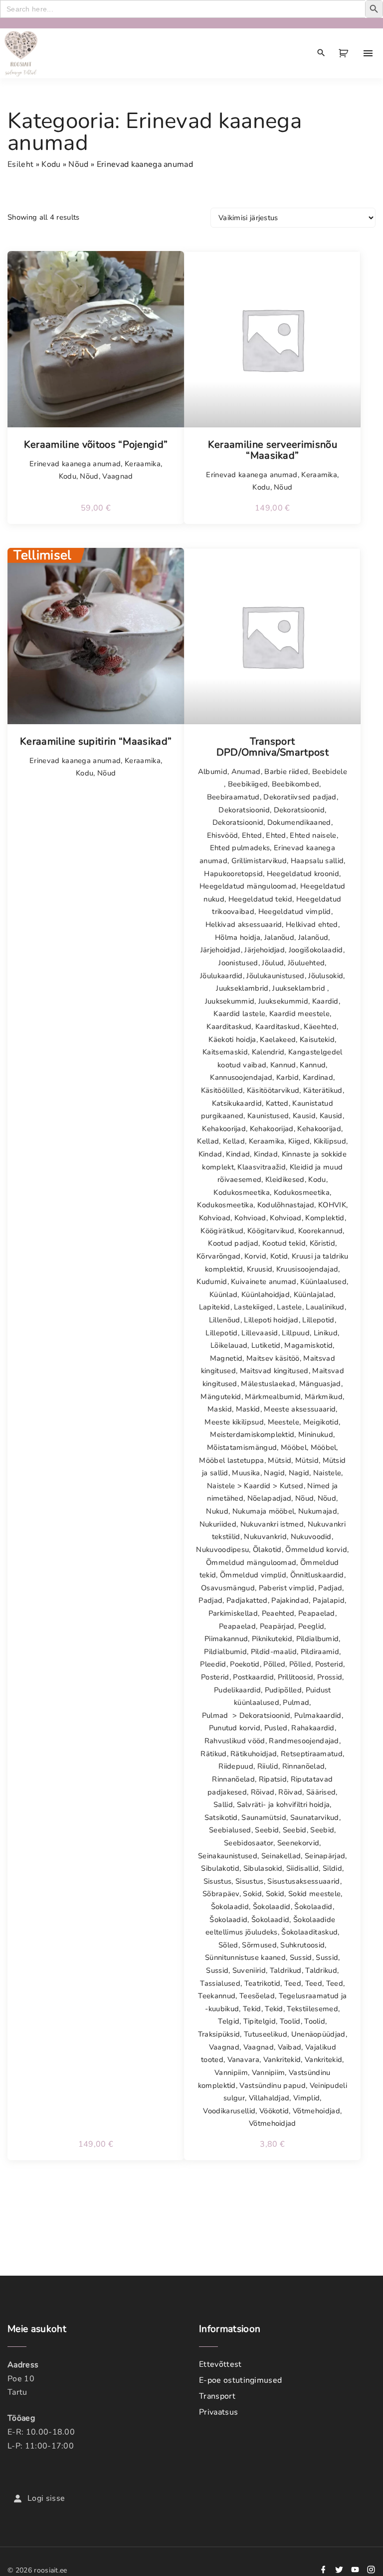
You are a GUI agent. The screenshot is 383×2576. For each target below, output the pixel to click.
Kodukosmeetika (241, 1192)
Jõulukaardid (221, 976)
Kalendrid (268, 1052)
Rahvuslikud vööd (235, 1741)
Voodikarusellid (229, 2111)
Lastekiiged (254, 1307)
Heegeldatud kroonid (303, 874)
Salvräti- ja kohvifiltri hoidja (284, 1804)
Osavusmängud (228, 1588)
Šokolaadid (230, 1907)
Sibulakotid (220, 1868)
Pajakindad (290, 1600)
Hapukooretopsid (233, 874)
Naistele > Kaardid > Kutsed (255, 1486)
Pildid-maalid (274, 1652)
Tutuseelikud (266, 2034)
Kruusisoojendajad (307, 1269)
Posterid (329, 1664)
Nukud (217, 1511)
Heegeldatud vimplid (295, 911)
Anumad (246, 772)
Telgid (229, 2021)
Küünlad (223, 1294)
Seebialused (230, 1830)
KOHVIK (332, 1205)
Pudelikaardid (237, 1690)
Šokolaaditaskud (309, 1932)
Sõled (228, 1945)
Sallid (223, 1804)
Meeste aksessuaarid (300, 1409)
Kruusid (260, 1269)
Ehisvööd (223, 835)
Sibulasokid (263, 1868)
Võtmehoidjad (316, 2111)
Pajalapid (329, 1600)
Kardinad (318, 1077)
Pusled (276, 1728)
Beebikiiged (248, 784)
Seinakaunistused (228, 1856)
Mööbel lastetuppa (231, 1460)
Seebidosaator (249, 1843)
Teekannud (217, 1996)
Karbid (287, 1077)
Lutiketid (266, 1345)
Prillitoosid (296, 1677)
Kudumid (212, 1282)
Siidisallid (303, 1868)
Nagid (274, 1473)
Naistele (327, 1473)
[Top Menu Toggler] (368, 53)
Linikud (326, 1333)
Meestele (284, 1422)
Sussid (301, 1957)
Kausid (304, 1116)
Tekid (252, 2009)
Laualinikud (325, 1307)
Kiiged (299, 1141)
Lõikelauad (229, 1345)
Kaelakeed (278, 1039)
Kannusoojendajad (241, 1077)
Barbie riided (286, 772)
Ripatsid (273, 1779)
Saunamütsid (264, 1817)
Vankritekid (282, 2060)
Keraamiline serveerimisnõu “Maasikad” (273, 450)
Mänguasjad (320, 1384)
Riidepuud (236, 1766)
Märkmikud (324, 1397)
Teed (293, 1983)
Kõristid (323, 1243)
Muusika (246, 1473)
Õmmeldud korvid (316, 1549)
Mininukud (316, 1434)
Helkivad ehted (312, 924)
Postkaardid (253, 1677)
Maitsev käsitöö (273, 1358)
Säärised (321, 1792)
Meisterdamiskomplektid (252, 1434)
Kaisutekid (317, 1039)
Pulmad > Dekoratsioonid (246, 1715)
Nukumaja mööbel (264, 1511)
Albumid (213, 772)
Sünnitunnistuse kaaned (245, 1957)
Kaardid (325, 1001)
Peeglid (311, 1626)
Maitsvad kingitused (274, 1371)
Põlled (274, 1664)
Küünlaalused (323, 1282)
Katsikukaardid (237, 1103)
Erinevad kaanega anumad (75, 464)
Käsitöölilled (222, 1090)
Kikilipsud (330, 1141)
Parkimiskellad (233, 1613)
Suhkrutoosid (302, 1945)
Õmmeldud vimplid (253, 1575)
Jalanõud (280, 937)
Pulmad (296, 1702)
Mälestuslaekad (268, 1384)
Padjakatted (247, 1600)
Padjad (330, 1588)
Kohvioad (215, 1218)
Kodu (51, 164)
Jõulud (273, 963)
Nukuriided (218, 1524)
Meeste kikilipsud (234, 1422)
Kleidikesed (285, 1179)
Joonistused (238, 963)
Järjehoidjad (221, 950)
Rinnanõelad (304, 1766)
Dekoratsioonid (244, 810)
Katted (277, 1103)
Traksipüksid (219, 2034)
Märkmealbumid (273, 1397)
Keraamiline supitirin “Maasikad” (96, 742)
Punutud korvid (235, 1728)
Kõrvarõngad (219, 1256)
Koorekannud (321, 1231)
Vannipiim (231, 2072)
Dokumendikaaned (299, 822)
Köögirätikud (222, 1231)
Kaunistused (268, 1116)
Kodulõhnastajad (286, 1205)
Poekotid (245, 1664)
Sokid (252, 1894)
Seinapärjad (325, 1856)
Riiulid (268, 1766)
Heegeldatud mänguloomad (248, 886)
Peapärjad (277, 1626)
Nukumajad (318, 1511)
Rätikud (213, 1754)
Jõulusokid (326, 976)
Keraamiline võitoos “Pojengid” (96, 445)
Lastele (289, 1307)
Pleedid (213, 1664)
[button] (345, 53)
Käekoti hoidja (232, 1039)
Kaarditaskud (229, 1027)
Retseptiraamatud (312, 1754)
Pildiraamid (320, 1652)
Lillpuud (296, 1333)
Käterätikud (323, 1090)
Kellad (208, 1141)
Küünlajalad (314, 1294)
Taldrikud (286, 1970)
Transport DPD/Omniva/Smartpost (273, 747)
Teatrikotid (263, 1983)
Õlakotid (267, 1549)
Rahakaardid (313, 1728)
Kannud (283, 1065)
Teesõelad (257, 1996)
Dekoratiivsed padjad (300, 797)
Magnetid (226, 1358)
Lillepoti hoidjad (271, 1320)
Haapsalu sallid (317, 861)
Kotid (279, 1256)
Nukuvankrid (265, 1537)
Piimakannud (226, 1639)
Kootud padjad (233, 1243)
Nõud (78, 164)
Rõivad (263, 1792)
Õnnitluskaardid (317, 1575)
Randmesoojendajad (304, 1741)
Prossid (330, 1677)
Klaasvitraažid (261, 1167)
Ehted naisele (313, 835)
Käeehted (320, 1027)
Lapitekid (215, 1307)
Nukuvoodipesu (222, 1549)
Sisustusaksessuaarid (303, 1881)
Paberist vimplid (287, 1588)
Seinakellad (281, 1856)
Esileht (20, 164)
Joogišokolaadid (316, 950)
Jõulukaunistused (275, 976)
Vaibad (290, 2047)
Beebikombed (296, 784)
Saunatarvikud (315, 1817)
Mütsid (280, 1460)
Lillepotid (318, 1320)
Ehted (252, 835)
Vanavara (244, 2060)
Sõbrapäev (221, 1894)
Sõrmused (259, 1945)
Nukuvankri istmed (272, 1524)
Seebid (267, 1830)
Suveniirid (249, 1970)
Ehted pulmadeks (240, 848)
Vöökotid (274, 2111)
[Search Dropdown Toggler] (321, 53)
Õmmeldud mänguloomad (251, 1562)
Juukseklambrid (242, 988)
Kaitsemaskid (225, 1052)
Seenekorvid (298, 1843)
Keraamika (143, 464)
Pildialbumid (318, 1639)
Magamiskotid (308, 1345)
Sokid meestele (314, 1894)
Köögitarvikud (271, 1231)
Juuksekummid (230, 1001)
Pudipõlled (283, 1690)
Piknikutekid (272, 1639)
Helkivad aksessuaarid (244, 924)
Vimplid (306, 2098)
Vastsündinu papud (272, 2085)
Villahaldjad (269, 2098)
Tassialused (220, 1983)
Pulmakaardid (318, 1715)
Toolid (290, 2021)
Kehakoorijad (224, 1129)
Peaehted (278, 1613)
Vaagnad (117, 476)
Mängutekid (221, 1397)
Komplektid (325, 1218)
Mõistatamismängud (242, 1447)
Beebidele (330, 772)
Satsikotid (221, 1817)
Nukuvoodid (311, 1537)
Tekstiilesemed (312, 2009)
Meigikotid (321, 1422)
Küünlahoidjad (266, 1294)
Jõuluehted (306, 963)
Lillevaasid (260, 1333)
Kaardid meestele (299, 1014)
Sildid (332, 1868)
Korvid (255, 1256)
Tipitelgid (260, 2021)
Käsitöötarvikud (273, 1090)
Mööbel (294, 1447)
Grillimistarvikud (259, 861)
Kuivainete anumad (264, 1282)
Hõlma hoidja (238, 937)
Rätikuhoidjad (254, 1754)
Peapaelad (317, 1613)
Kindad (210, 1154)
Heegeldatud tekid (260, 899)
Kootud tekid (284, 1243)
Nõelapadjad (270, 1498)
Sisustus (218, 1881)
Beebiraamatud (233, 797)
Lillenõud (225, 1320)
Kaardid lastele (239, 1014)
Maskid (220, 1409)
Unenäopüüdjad (318, 2034)
